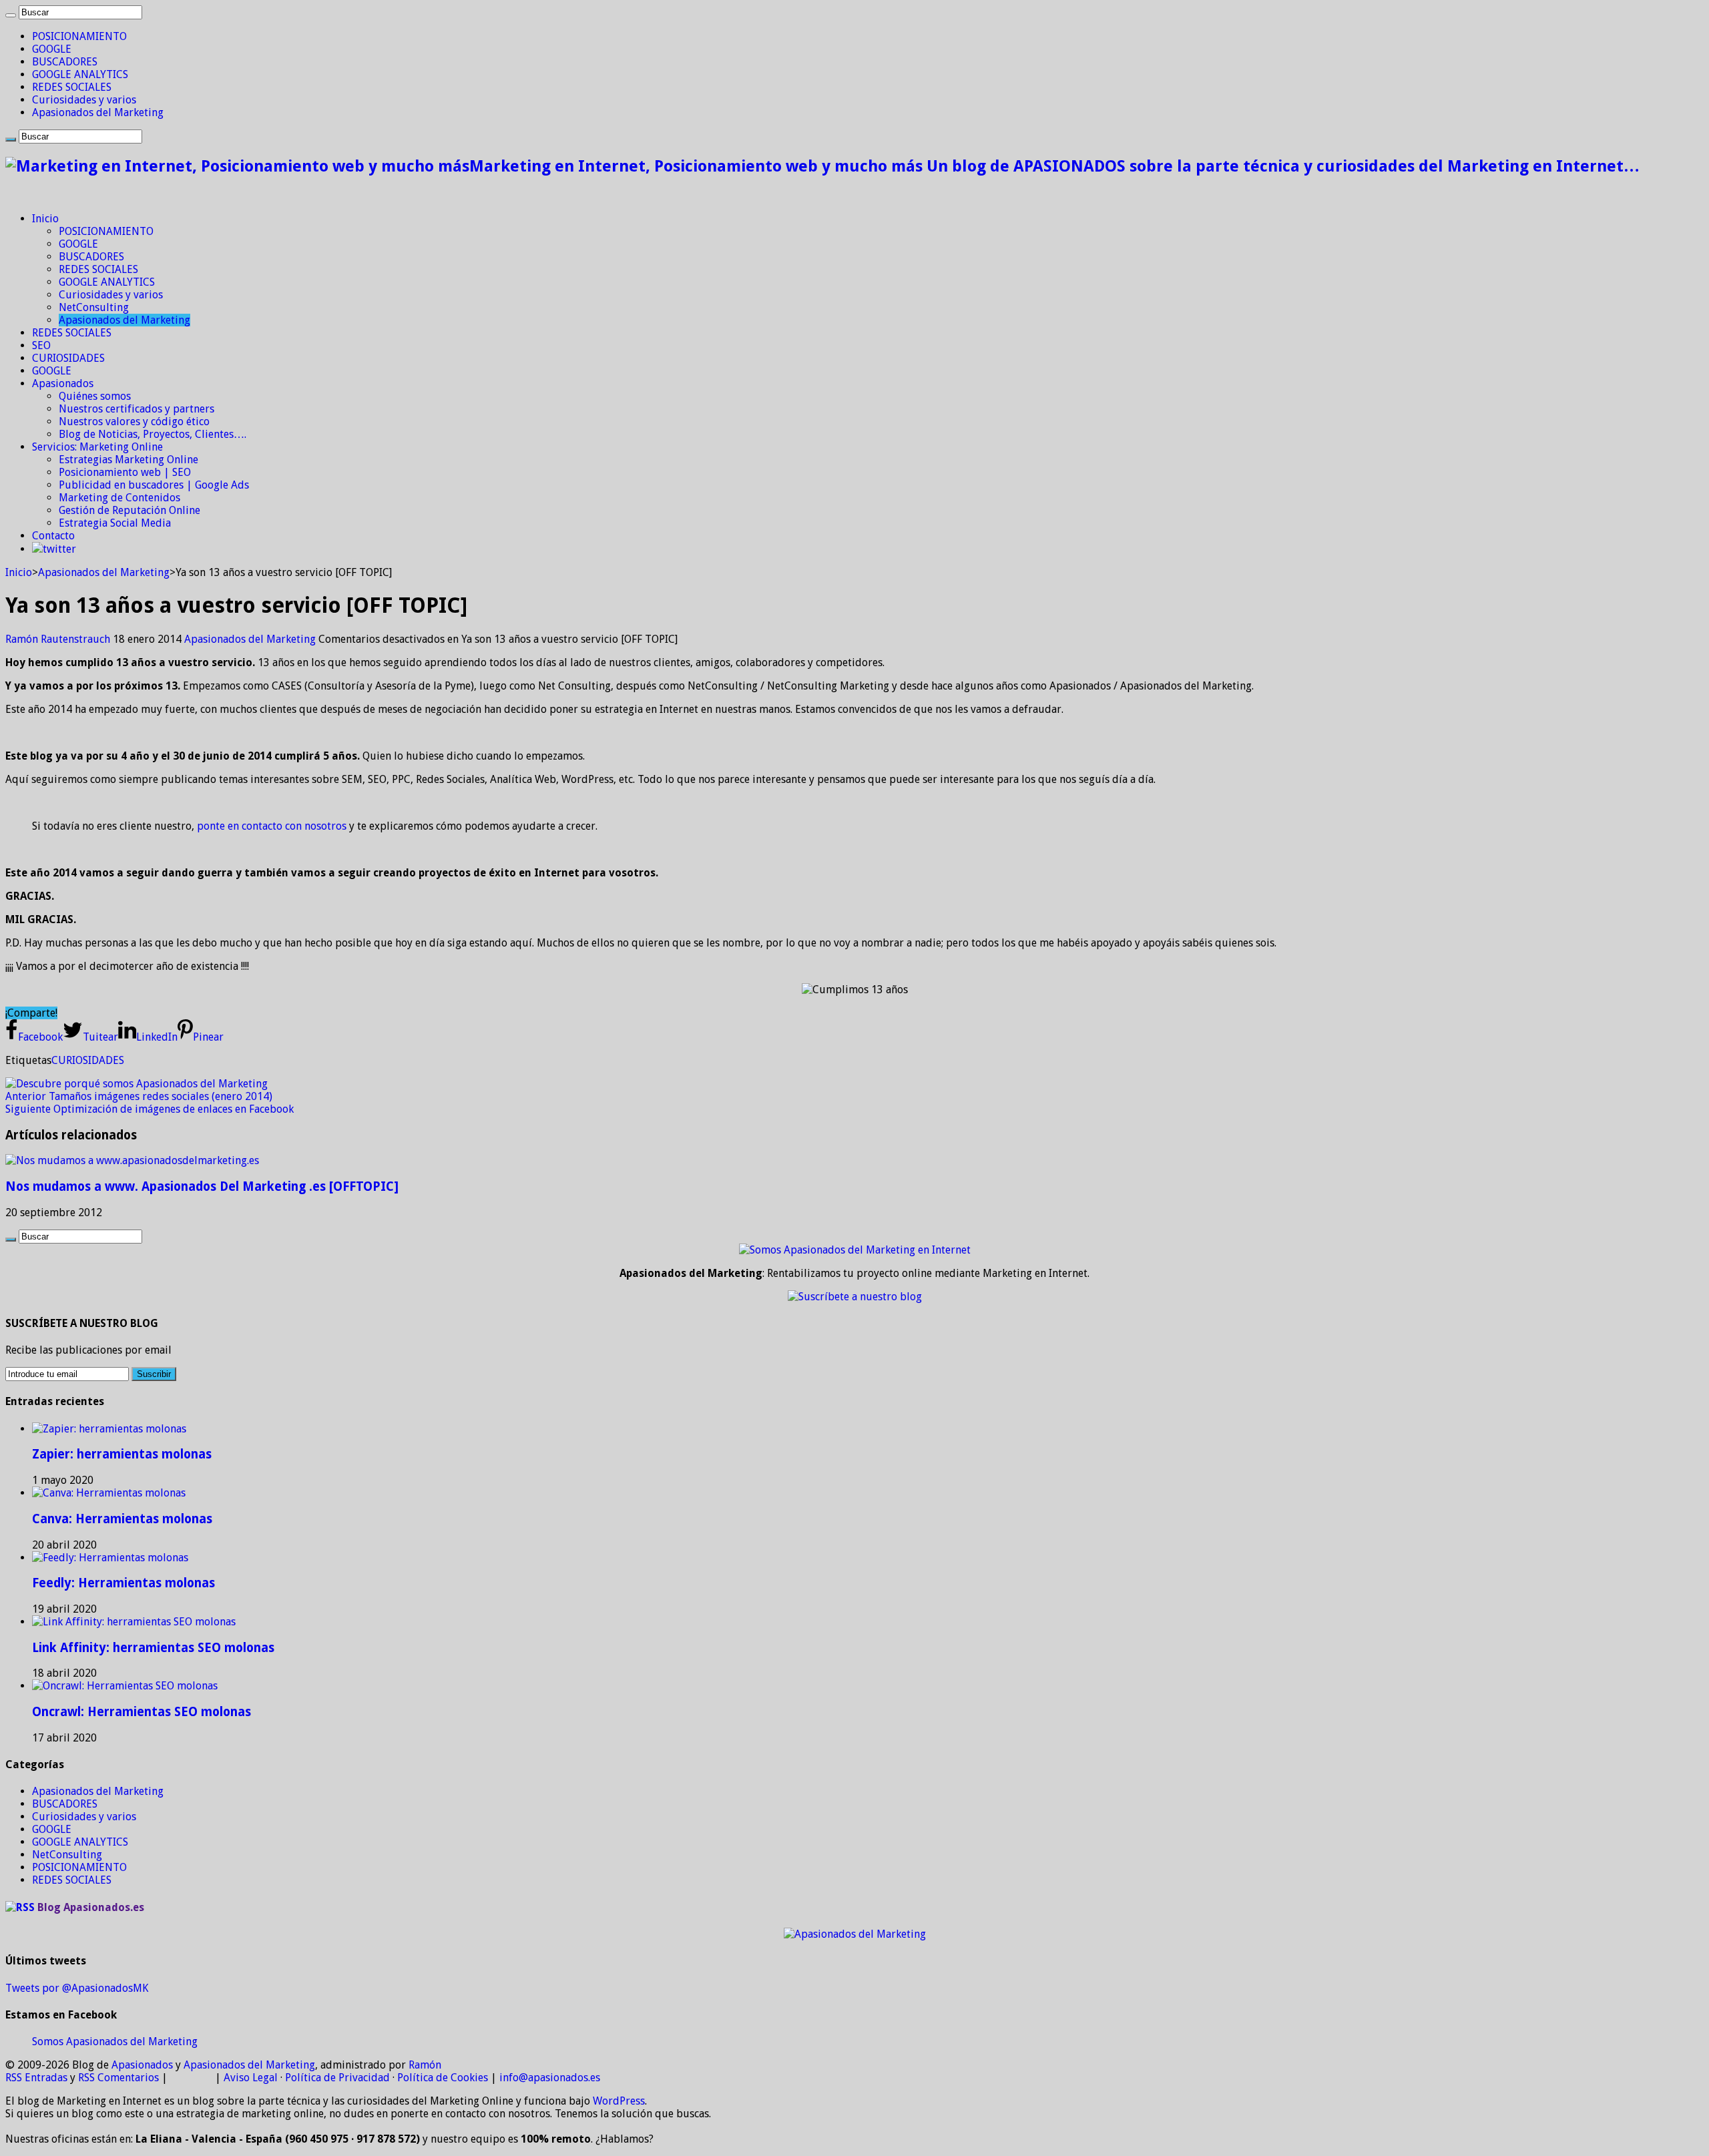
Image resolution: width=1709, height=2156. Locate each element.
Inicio (45, 219)
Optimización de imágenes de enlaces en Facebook (150, 1109)
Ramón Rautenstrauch (59, 639)
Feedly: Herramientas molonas (124, 1583)
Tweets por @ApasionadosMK (77, 1988)
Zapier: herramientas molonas (122, 1454)
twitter (59, 549)
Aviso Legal (251, 2078)
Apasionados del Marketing (98, 112)
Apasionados (63, 383)
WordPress (619, 2101)
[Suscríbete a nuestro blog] (855, 1297)
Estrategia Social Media (115, 523)
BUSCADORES (65, 62)
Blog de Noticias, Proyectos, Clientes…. (153, 434)
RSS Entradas (36, 2078)
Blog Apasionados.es (91, 1907)
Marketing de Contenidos (119, 498)
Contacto (53, 536)
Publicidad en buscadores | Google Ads (154, 485)
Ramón (425, 2065)
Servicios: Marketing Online (97, 447)
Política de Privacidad (337, 2078)
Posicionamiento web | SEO (125, 472)
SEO (41, 345)
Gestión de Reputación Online (130, 510)
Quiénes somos (95, 396)
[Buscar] (11, 15)
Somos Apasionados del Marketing (115, 2042)
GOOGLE (52, 49)
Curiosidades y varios (84, 100)
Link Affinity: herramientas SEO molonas (153, 1648)
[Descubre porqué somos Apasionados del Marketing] (137, 1084)
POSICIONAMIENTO (79, 36)
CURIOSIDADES (68, 358)
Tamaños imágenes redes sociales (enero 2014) (139, 1096)
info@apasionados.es (550, 2078)
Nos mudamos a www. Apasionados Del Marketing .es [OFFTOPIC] (202, 1186)
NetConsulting (94, 307)
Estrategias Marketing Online (129, 460)
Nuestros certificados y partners (137, 409)
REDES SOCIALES (72, 87)
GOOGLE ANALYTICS (80, 74)
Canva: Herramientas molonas (122, 1519)
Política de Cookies (443, 2078)
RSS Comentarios (118, 2078)
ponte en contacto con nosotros (272, 826)
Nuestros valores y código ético (134, 422)
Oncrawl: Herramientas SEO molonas (142, 1712)
